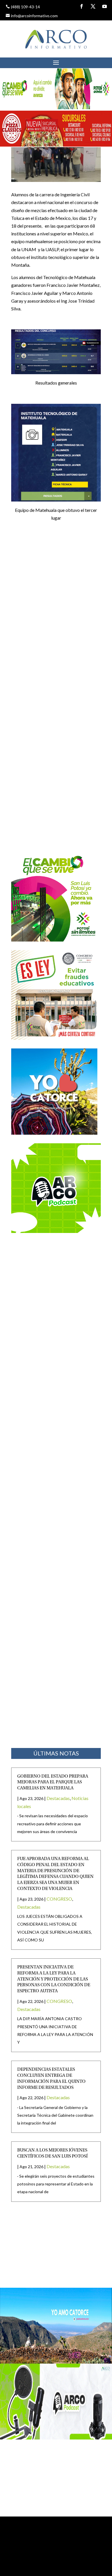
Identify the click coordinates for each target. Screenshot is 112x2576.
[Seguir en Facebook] (82, 6)
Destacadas (58, 1798)
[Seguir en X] (93, 6)
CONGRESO (59, 1899)
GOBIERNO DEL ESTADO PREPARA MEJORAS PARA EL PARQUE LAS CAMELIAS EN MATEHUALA (53, 1782)
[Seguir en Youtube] (105, 6)
